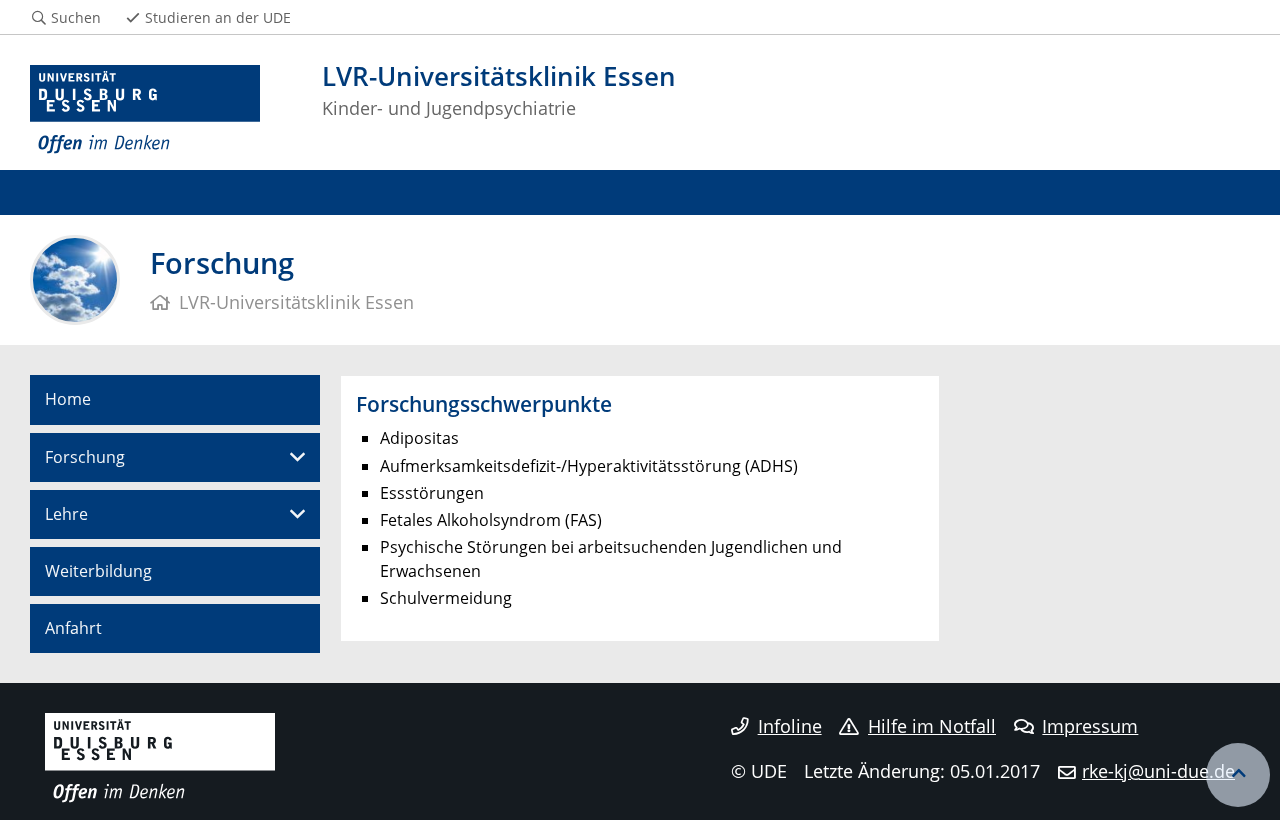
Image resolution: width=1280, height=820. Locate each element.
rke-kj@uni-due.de (1158, 771)
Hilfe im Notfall (932, 726)
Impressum (1090, 726)
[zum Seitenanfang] (1238, 775)
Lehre (66, 514)
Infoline (790, 726)
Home (68, 399)
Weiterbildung (98, 571)
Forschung (85, 457)
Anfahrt (73, 628)
